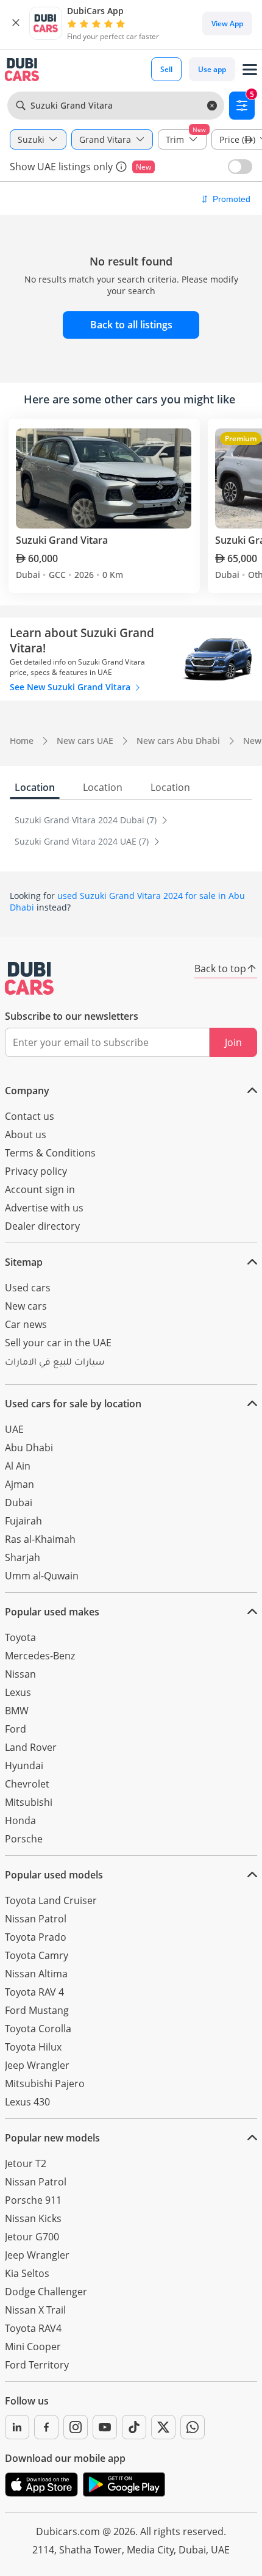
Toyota (20, 1637)
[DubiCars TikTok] (134, 2427)
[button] (16, 23)
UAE (14, 1429)
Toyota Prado (36, 1937)
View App (227, 23)
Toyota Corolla (38, 2029)
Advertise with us (44, 1208)
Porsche (24, 1839)
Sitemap (24, 1262)
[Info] (121, 167)
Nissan (20, 1674)
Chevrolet (27, 1784)
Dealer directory (42, 1226)
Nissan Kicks (33, 2218)
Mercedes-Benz (40, 1656)
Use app (212, 69)
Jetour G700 (32, 2237)
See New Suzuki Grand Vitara (71, 687)
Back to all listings (131, 325)
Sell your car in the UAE (58, 1343)
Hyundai (24, 1766)
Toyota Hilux (33, 2047)
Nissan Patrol (36, 1919)
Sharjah (23, 1557)
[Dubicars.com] (29, 978)
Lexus (18, 1692)
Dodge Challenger (46, 2292)
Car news (26, 1324)
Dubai (19, 1503)
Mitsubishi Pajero (45, 2084)
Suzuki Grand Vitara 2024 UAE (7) (83, 841)
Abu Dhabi (29, 1448)
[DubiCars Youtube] (105, 2427)
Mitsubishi (29, 1802)
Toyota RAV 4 (34, 1992)
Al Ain (18, 1466)
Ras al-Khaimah (40, 1539)
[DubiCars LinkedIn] (17, 2427)
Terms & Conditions (50, 1153)
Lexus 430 (27, 2102)
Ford (16, 1729)
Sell (166, 69)
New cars (26, 1306)
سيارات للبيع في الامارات (55, 1363)
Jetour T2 (26, 2163)
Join (233, 1042)
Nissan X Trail (35, 2310)
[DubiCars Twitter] (163, 2427)
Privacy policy (36, 1171)
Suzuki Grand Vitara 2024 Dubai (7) (87, 820)
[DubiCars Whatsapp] (193, 2427)
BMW (17, 1711)
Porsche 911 (33, 2200)
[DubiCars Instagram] (76, 2427)
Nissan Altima (36, 1974)
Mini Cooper (33, 2347)
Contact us (30, 1116)
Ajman (19, 1484)
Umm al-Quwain (42, 1576)
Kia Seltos (27, 2273)
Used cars (28, 1288)
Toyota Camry (37, 1955)
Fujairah (23, 1521)
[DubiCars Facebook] (46, 2427)
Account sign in (40, 1189)
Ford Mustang (37, 2010)
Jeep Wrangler (37, 2065)
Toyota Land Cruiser (51, 1900)
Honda (20, 1820)
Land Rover (31, 1747)
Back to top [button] (220, 969)
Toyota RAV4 (33, 2328)
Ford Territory (37, 2365)
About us (26, 1135)
